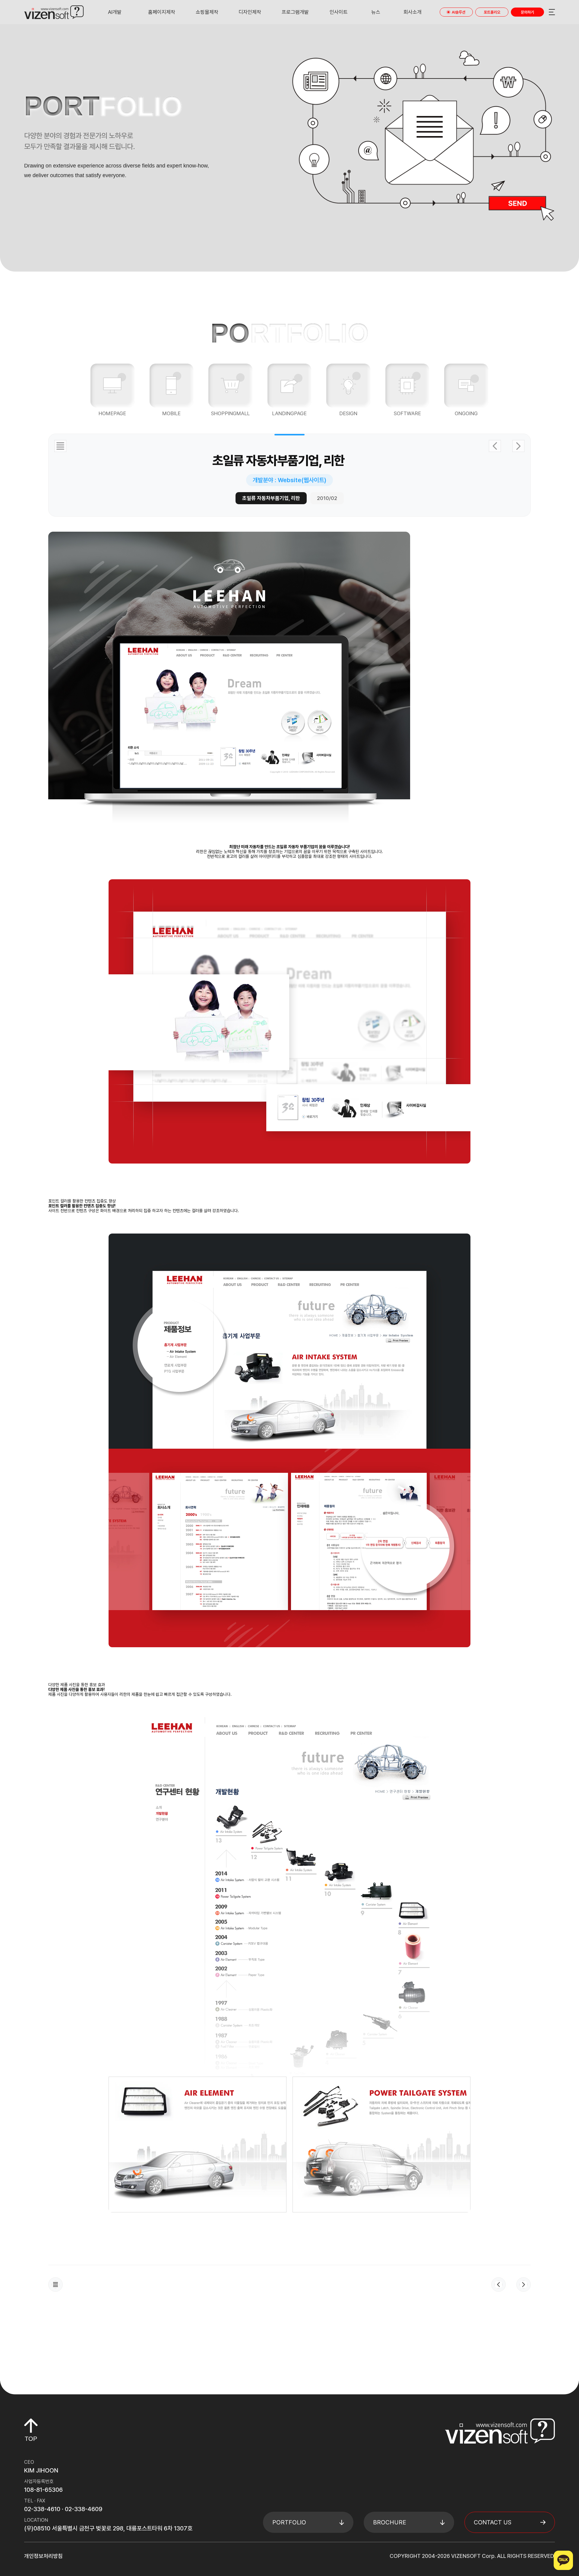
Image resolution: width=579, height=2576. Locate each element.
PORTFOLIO (289, 2522)
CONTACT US (493, 2522)
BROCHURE (390, 2522)
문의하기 (527, 12)
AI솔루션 (459, 12)
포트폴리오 (492, 12)
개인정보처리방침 (43, 2556)
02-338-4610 (42, 2509)
